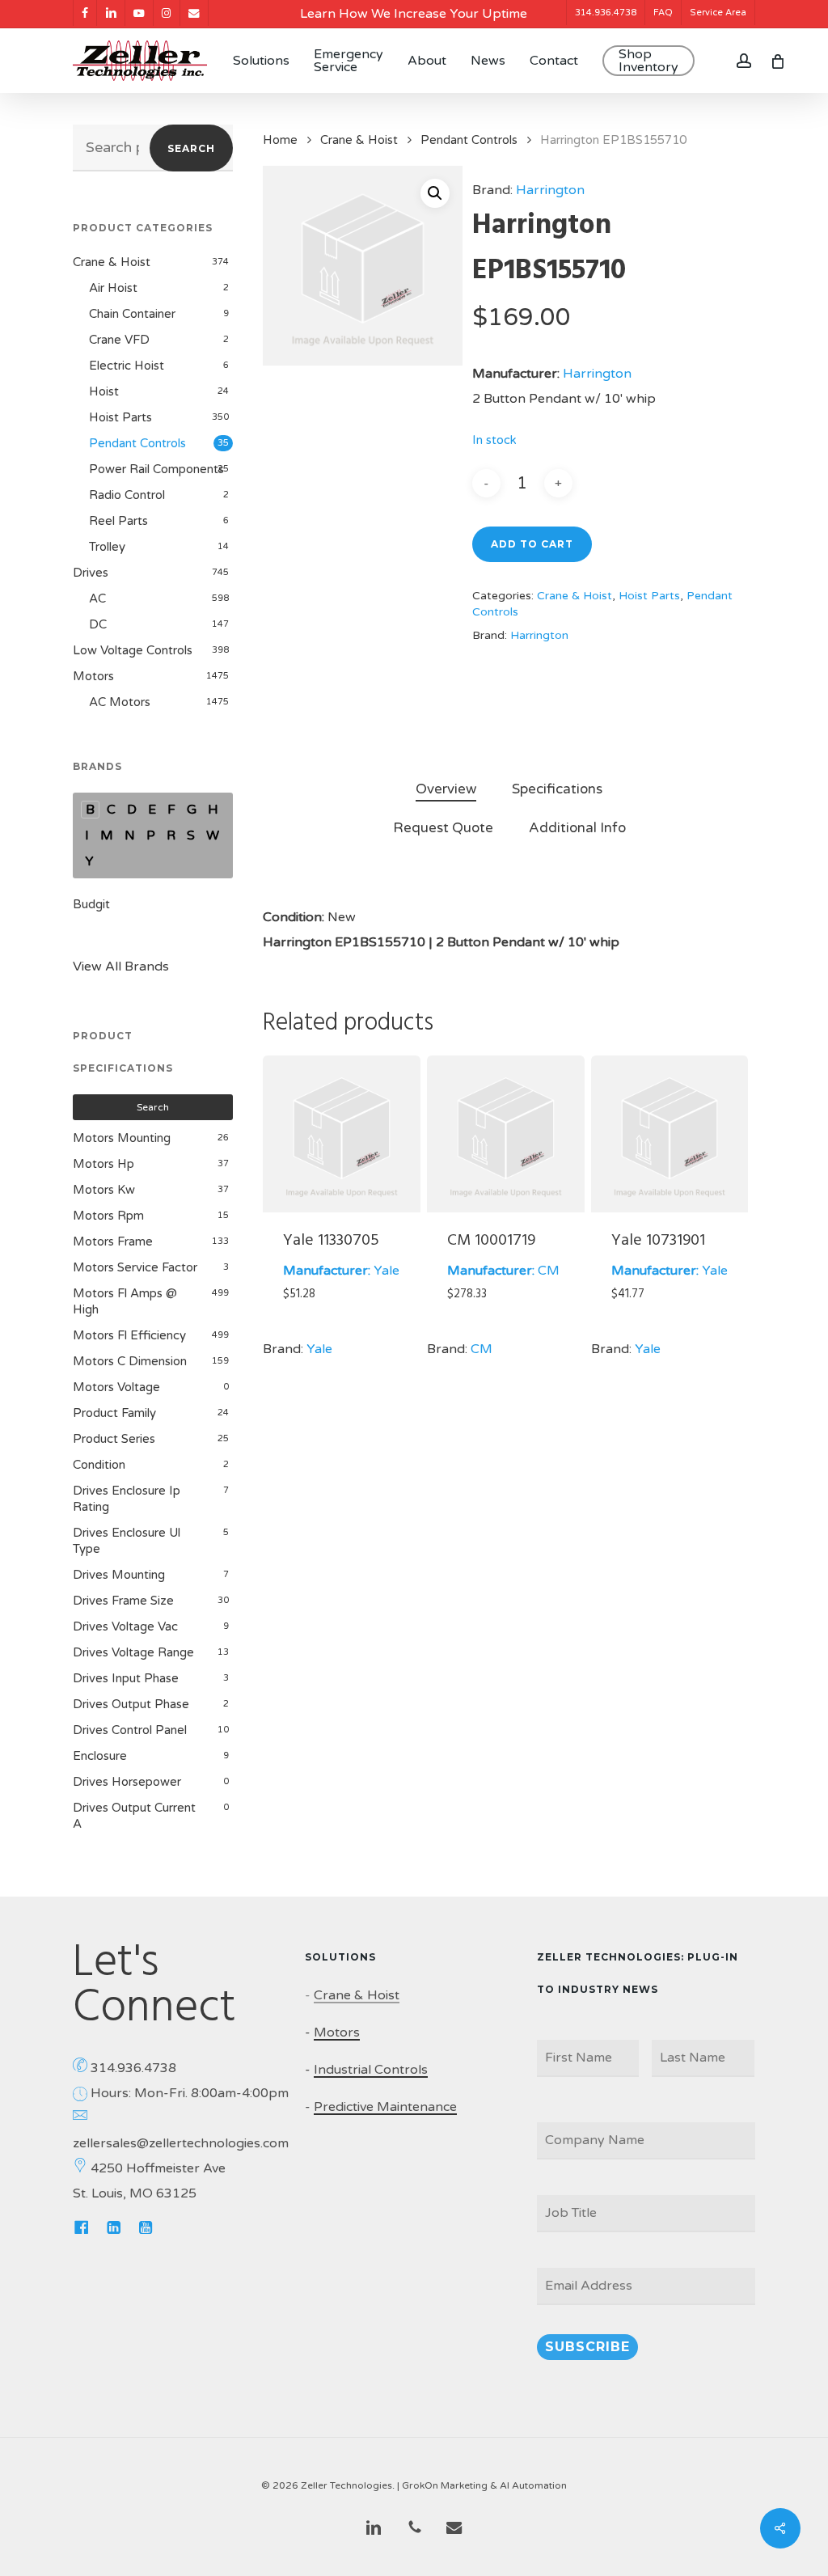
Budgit (91, 904)
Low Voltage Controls (133, 650)
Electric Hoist (127, 366)
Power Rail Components (156, 469)
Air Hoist (113, 288)
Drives (91, 573)
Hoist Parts (120, 417)
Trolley (107, 547)
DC (98, 624)
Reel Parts (118, 521)
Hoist (104, 391)
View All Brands (121, 967)
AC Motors (120, 702)
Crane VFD (119, 340)
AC (97, 599)
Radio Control (127, 495)
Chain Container (132, 314)
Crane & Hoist (112, 262)
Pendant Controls (137, 443)
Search (191, 148)
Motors (93, 676)
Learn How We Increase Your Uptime (414, 14)
